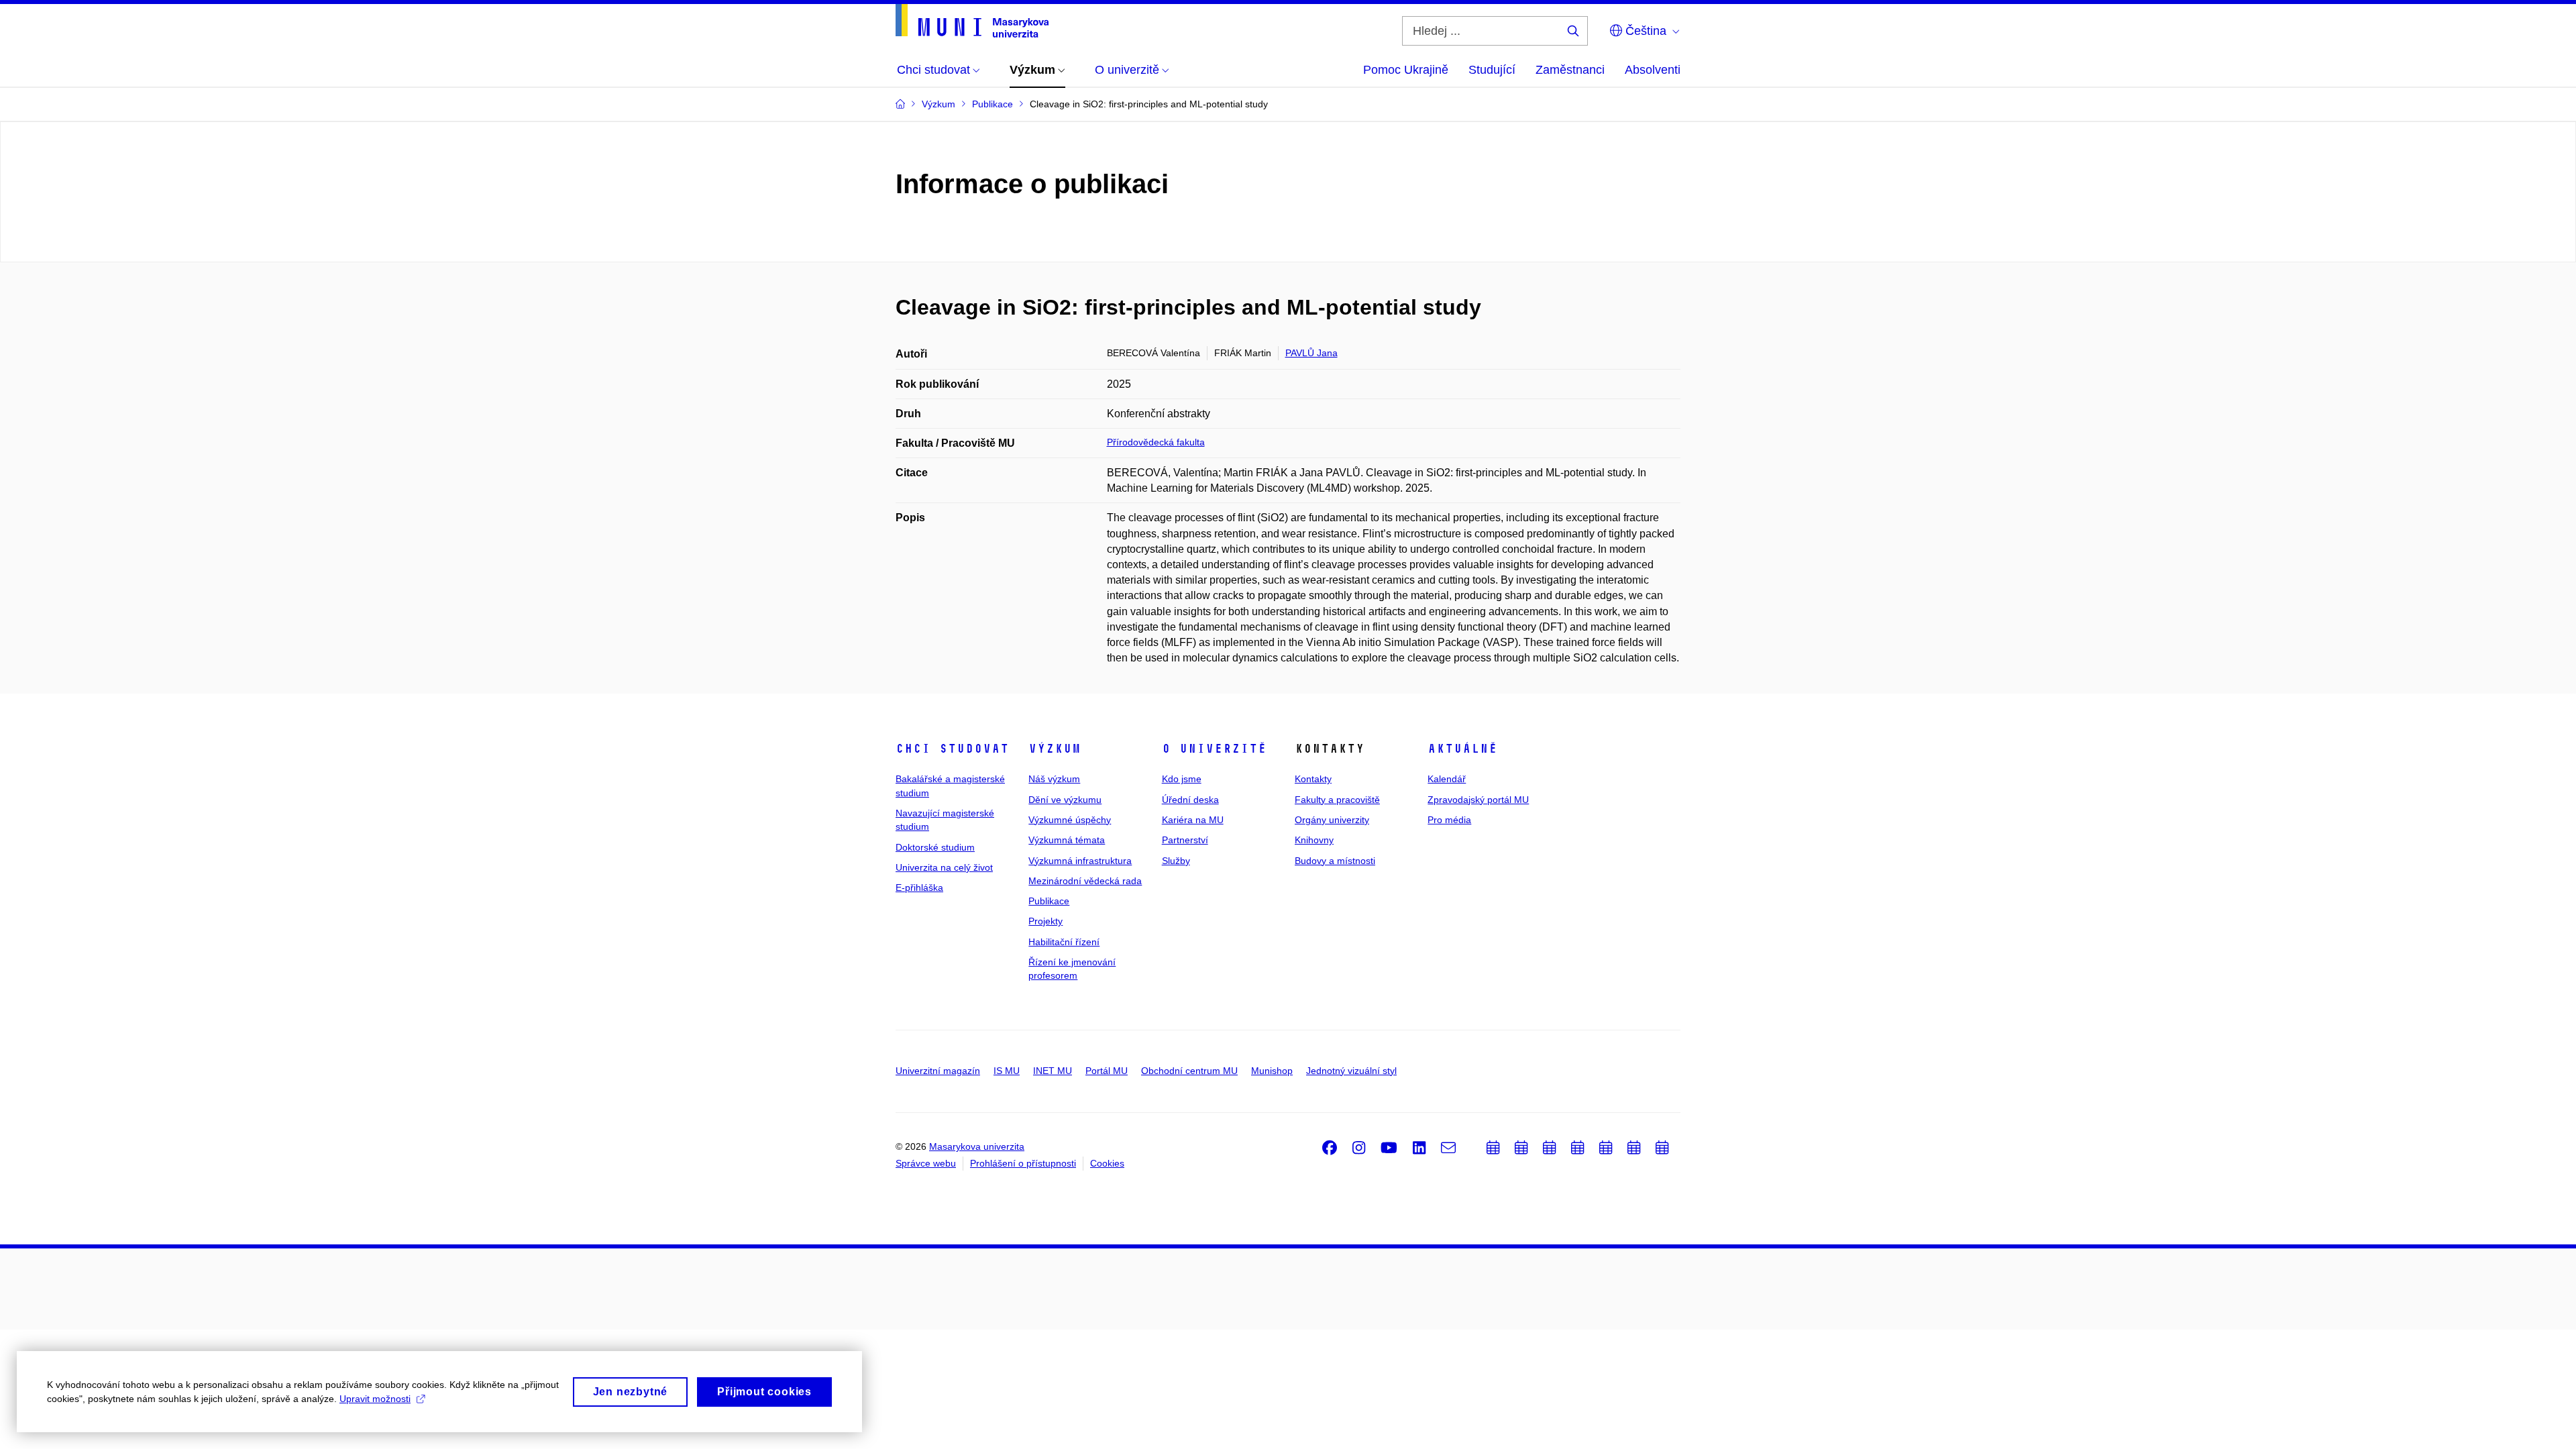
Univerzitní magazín (938, 1071)
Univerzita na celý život (944, 867)
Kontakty (1313, 779)
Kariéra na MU (1193, 820)
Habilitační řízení (1064, 942)
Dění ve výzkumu (1065, 800)
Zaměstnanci (1570, 70)
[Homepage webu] (972, 21)
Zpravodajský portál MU (1478, 800)
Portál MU (1107, 1071)
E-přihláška (919, 888)
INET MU (1053, 1071)
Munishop (1272, 1071)
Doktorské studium (935, 847)
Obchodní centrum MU (1189, 1071)
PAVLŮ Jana (1311, 353)
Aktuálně (1462, 749)
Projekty (1045, 921)
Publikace (1049, 901)
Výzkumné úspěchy (1070, 820)
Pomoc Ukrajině (1406, 70)
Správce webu (926, 1163)
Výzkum (1055, 749)
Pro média (1449, 820)
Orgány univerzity (1332, 820)
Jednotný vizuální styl (1351, 1071)
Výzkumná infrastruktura (1080, 861)
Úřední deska (1190, 800)
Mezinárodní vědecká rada (1085, 881)
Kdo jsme (1182, 779)
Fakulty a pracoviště (1337, 800)
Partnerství (1185, 840)
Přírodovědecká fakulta (1156, 442)
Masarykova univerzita (977, 1146)
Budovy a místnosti (1335, 861)
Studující (1492, 70)
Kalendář (1447, 779)
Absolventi (1653, 70)
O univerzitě (1214, 749)
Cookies (1107, 1163)
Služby (1176, 861)
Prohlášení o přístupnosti (1023, 1163)
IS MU (1007, 1071)
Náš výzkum (1054, 779)
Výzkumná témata (1067, 840)
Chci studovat (952, 749)
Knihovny (1314, 840)
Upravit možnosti (375, 1399)
